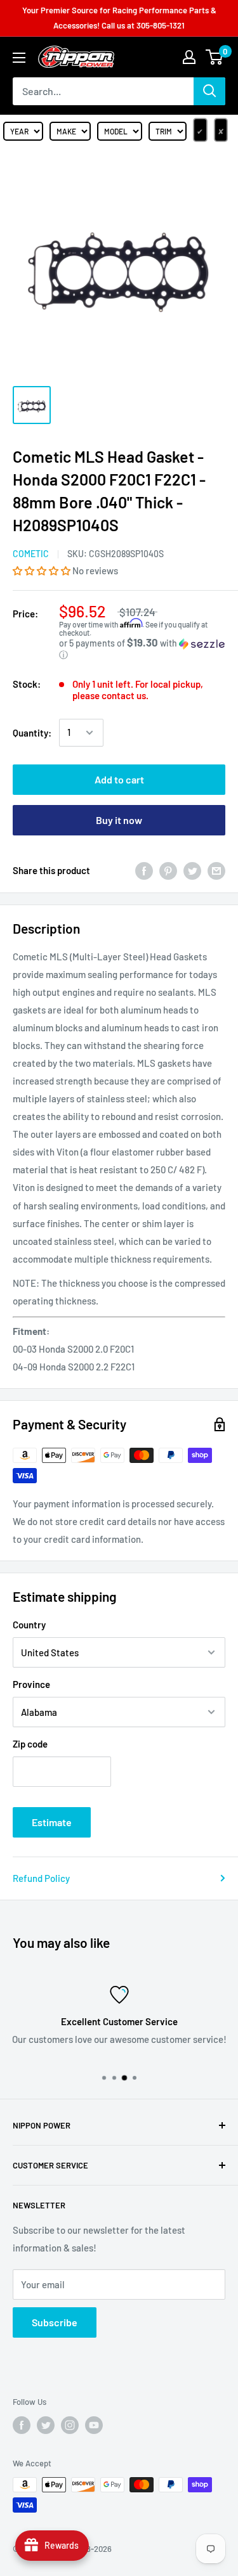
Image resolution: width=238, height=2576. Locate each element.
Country (29, 1625)
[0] (215, 57)
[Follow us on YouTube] (94, 2425)
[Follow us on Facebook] (22, 2425)
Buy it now (119, 820)
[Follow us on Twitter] (46, 2425)
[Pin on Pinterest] (168, 870)
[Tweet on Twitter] (192, 870)
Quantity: (32, 733)
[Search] (209, 91)
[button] (43, 570)
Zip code (30, 1744)
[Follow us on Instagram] (70, 2425)
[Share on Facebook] (144, 870)
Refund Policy (41, 1878)
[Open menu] (19, 58)
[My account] (189, 57)
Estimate (52, 1822)
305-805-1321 (161, 25)
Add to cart (119, 779)
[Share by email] (216, 870)
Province (31, 1684)
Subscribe (55, 2322)
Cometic (31, 554)
